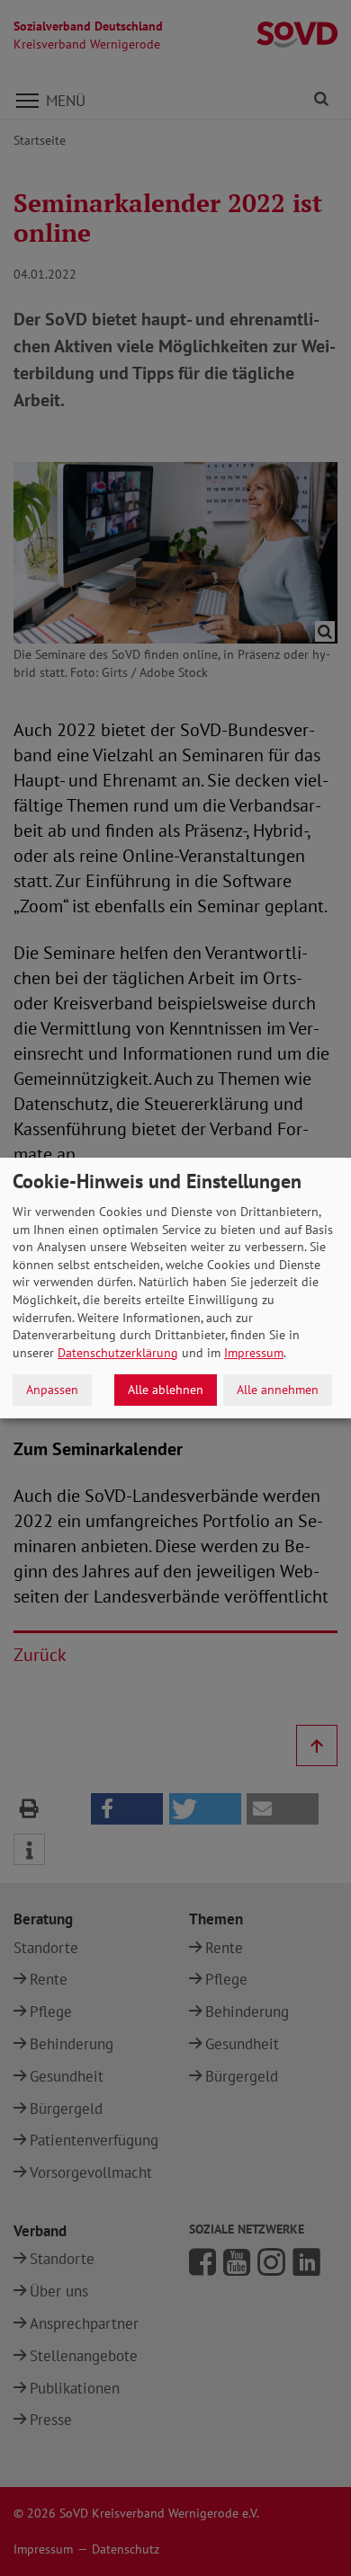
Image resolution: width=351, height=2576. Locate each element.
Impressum (254, 1353)
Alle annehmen (278, 1390)
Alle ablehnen (166, 1390)
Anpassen (52, 1390)
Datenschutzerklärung (118, 1353)
